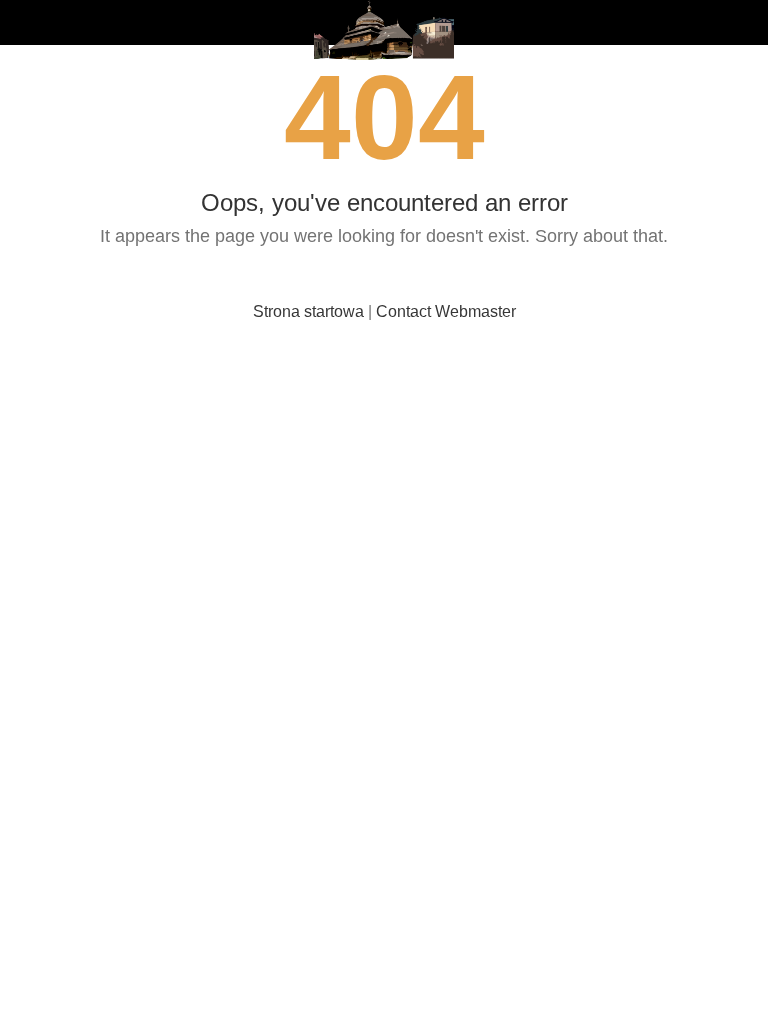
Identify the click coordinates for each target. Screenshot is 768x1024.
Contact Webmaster (446, 311)
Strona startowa (308, 311)
